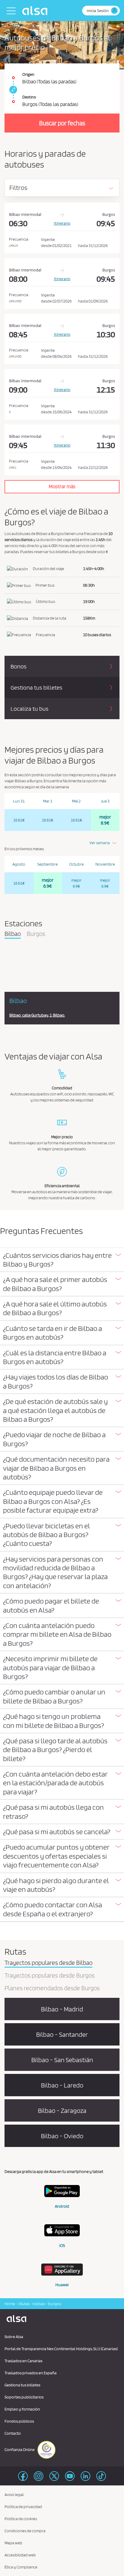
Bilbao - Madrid (62, 2009)
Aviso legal (14, 2494)
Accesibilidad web (20, 2555)
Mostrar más (62, 486)
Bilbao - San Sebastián (62, 2060)
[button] (62, 1260)
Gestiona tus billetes (22, 2385)
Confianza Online (20, 2449)
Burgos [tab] (36, 934)
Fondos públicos (19, 2421)
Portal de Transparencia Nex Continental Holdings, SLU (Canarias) (61, 2349)
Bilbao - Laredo (62, 2085)
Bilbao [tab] (13, 934)
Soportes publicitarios (24, 2397)
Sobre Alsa (14, 2337)
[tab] (62, 1260)
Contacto (13, 2433)
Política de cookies (21, 2519)
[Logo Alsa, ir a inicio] (36, 11)
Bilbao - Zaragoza (62, 2110)
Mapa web (13, 2543)
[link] (12, 90)
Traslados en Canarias (23, 2361)
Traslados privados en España (31, 2373)
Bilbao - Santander (62, 2034)
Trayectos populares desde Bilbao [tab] (48, 1963)
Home (10, 2304)
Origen (28, 74)
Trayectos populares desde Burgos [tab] (50, 1976)
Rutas (24, 2304)
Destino (29, 97)
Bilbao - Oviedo (62, 2136)
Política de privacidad (23, 2507)
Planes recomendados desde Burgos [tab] (52, 1988)
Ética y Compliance (21, 2567)
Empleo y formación (22, 2409)
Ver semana (100, 843)
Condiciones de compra (25, 2531)
